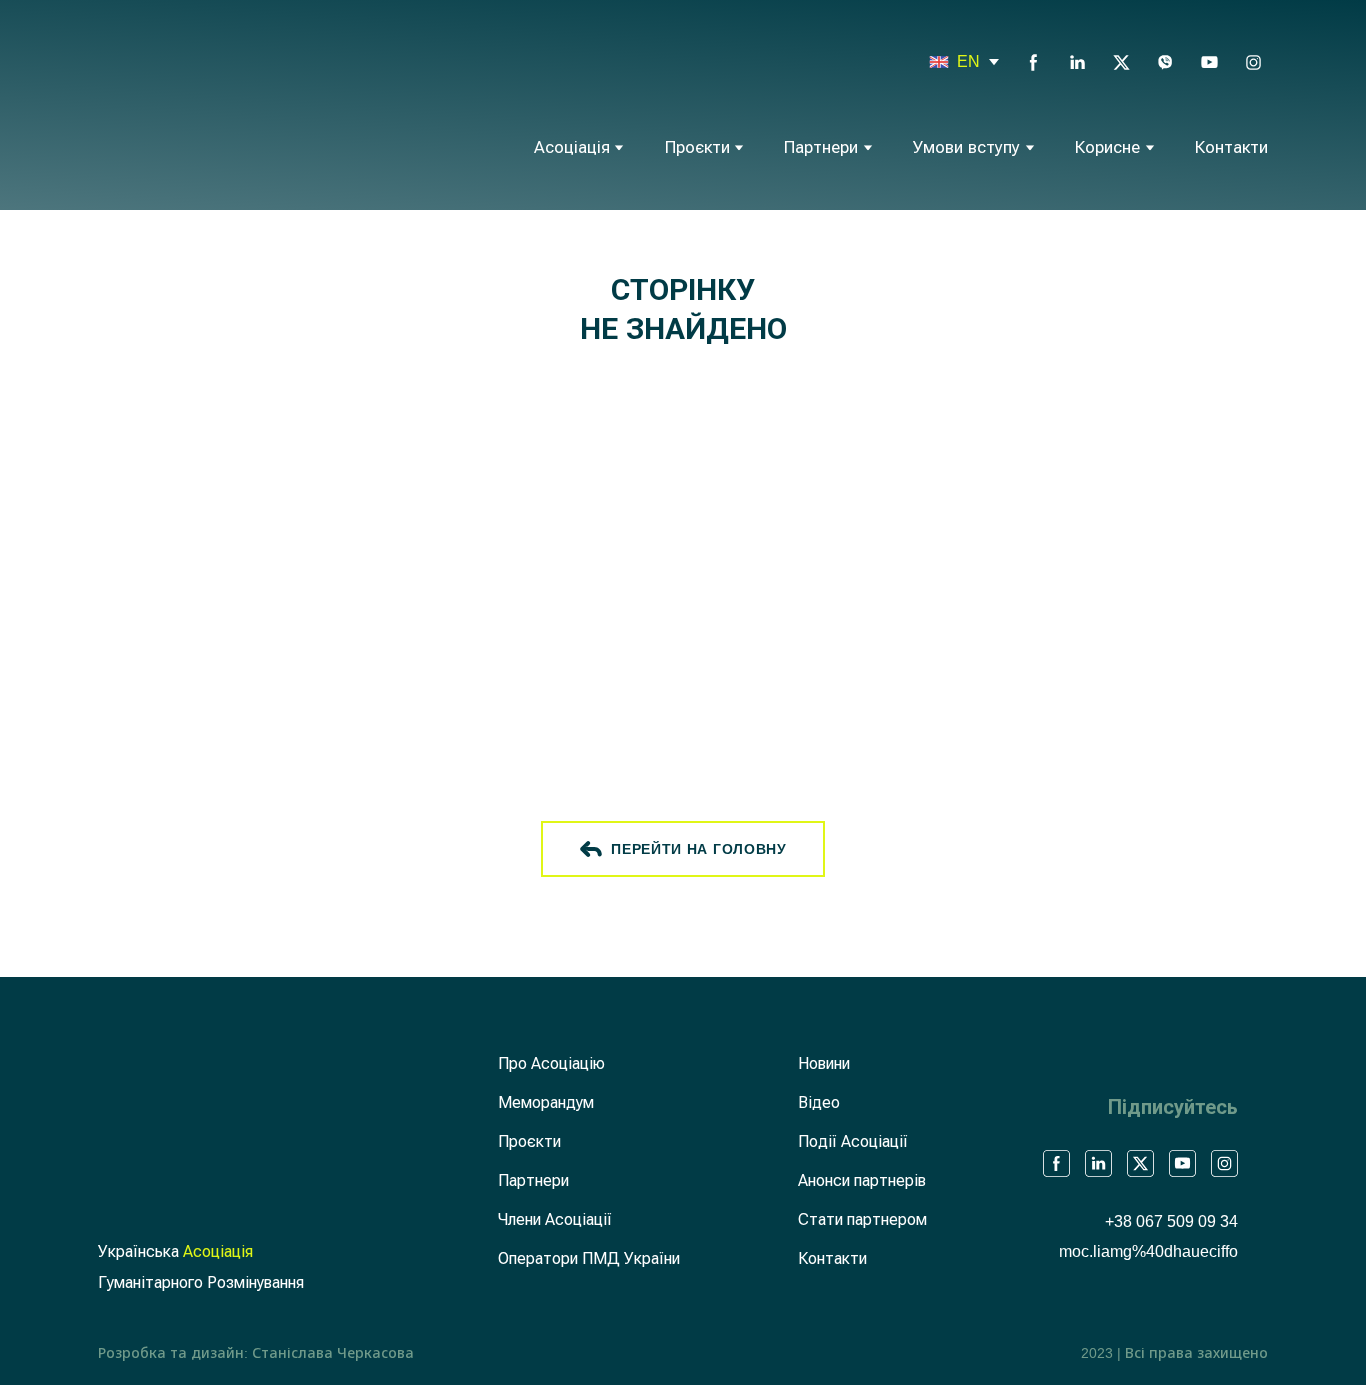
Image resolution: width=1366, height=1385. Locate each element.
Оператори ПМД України (589, 1258)
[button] (1033, 62)
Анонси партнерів (862, 1180)
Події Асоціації (853, 1141)
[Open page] (939, 62)
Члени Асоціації (555, 1219)
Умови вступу (966, 147)
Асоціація (572, 147)
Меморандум (546, 1102)
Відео (819, 1102)
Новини (824, 1063)
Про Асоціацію (551, 1063)
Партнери (821, 147)
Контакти (1231, 147)
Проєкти (697, 147)
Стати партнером (862, 1219)
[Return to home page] (189, 102)
